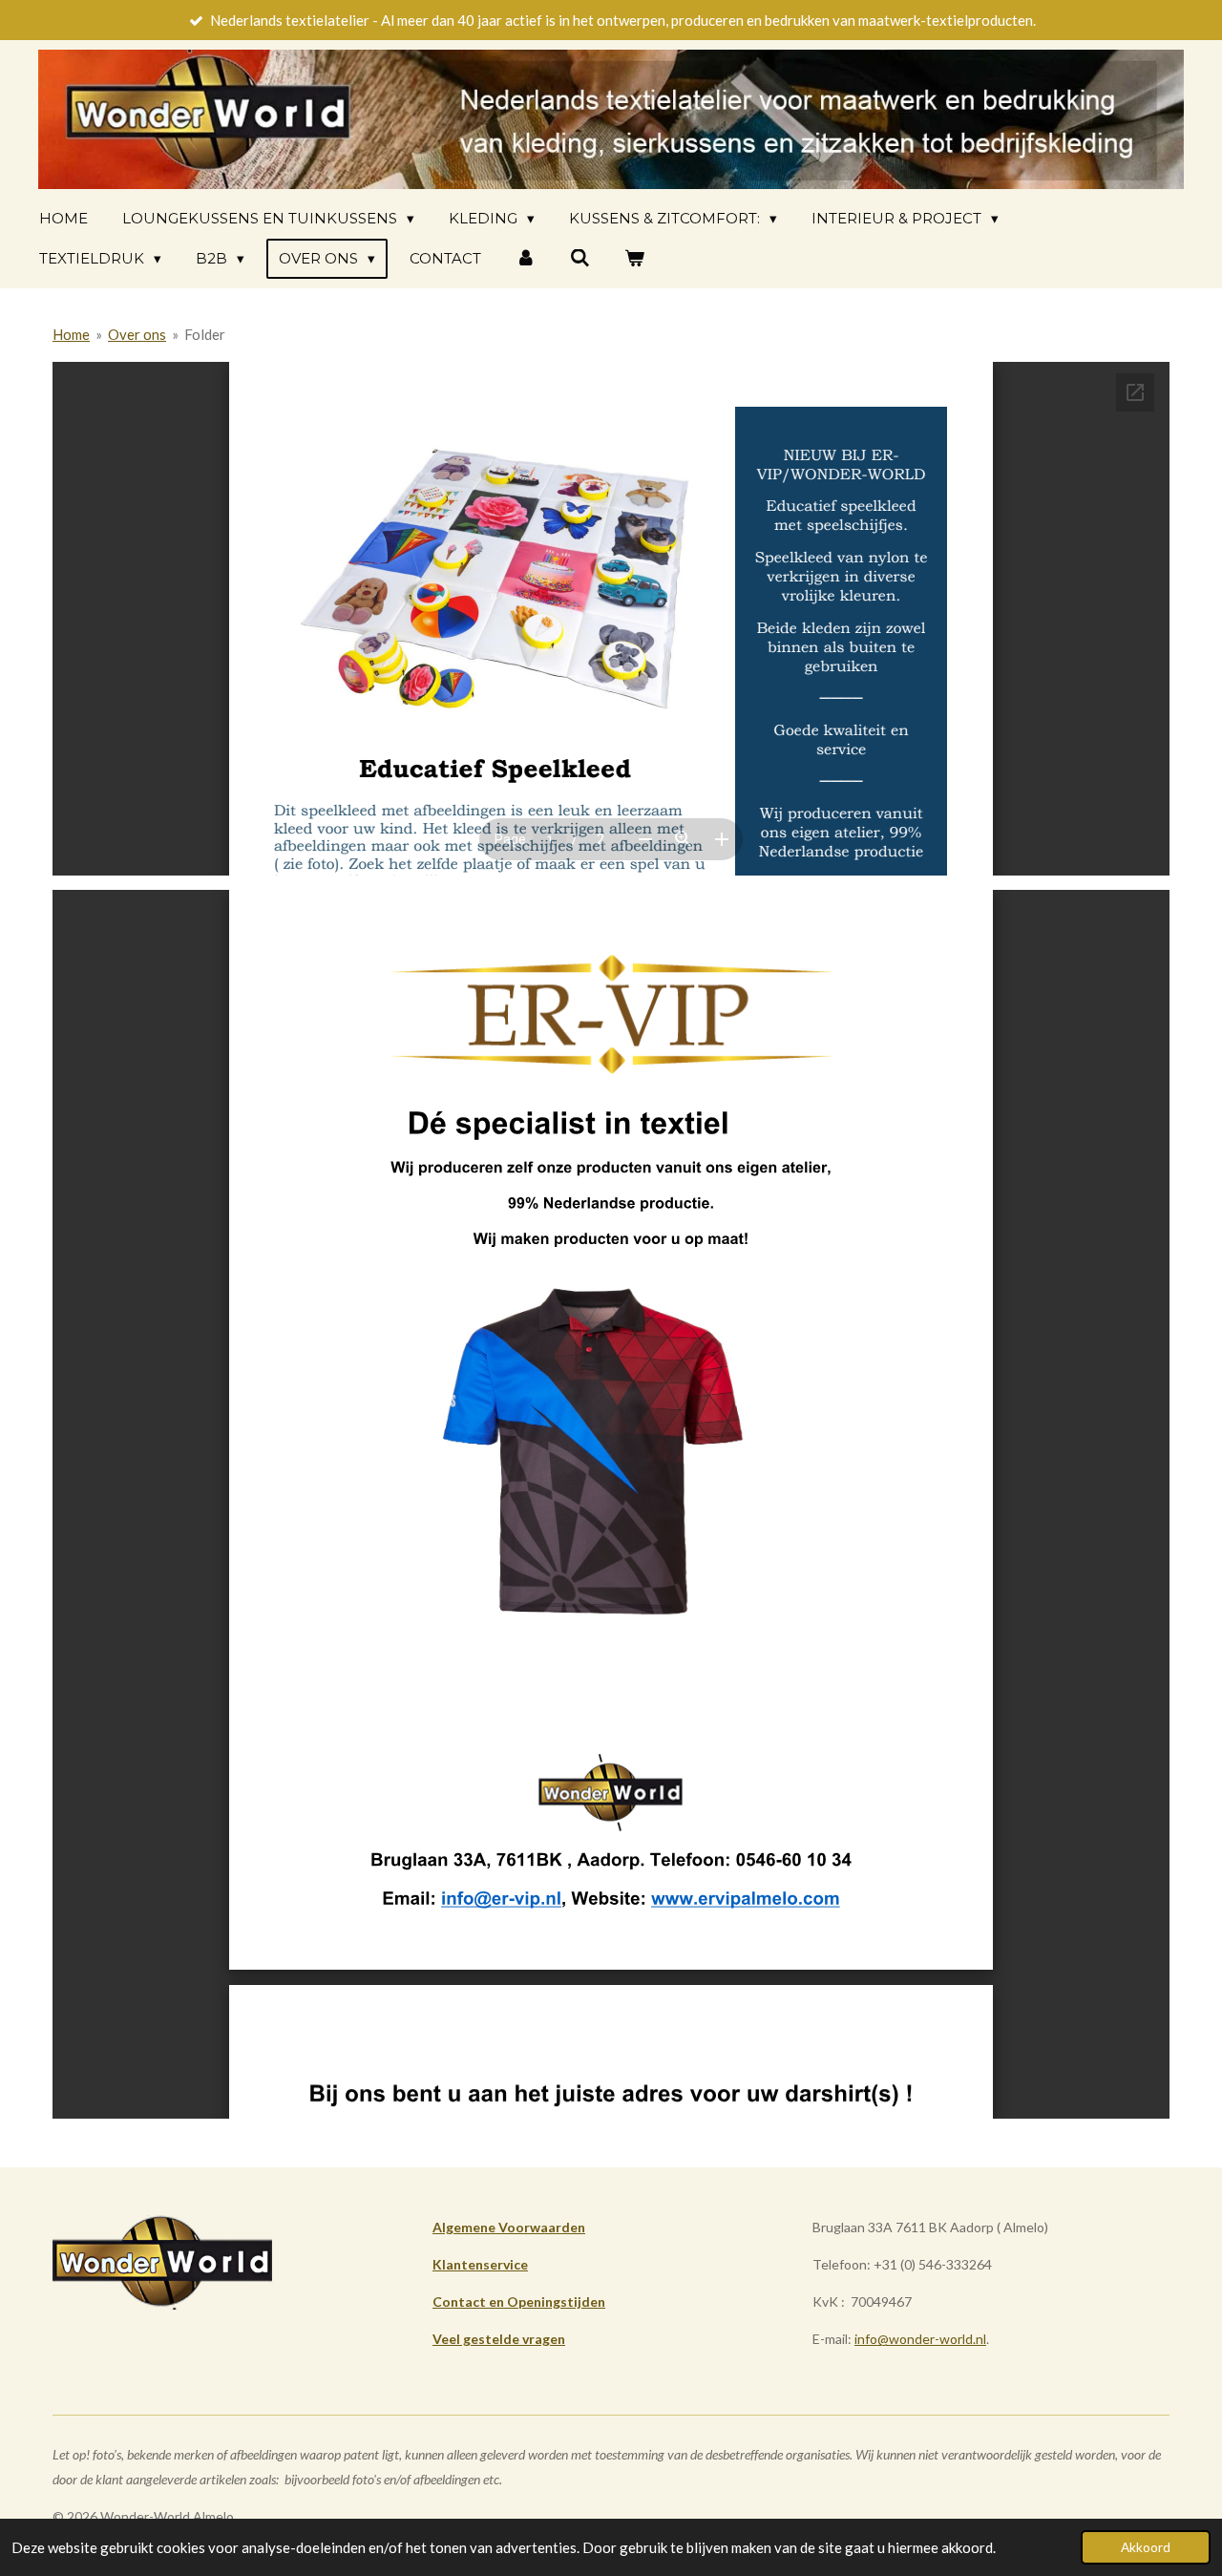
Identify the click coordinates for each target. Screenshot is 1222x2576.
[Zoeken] (580, 258)
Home (71, 334)
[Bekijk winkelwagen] (634, 258)
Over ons (137, 334)
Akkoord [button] (1146, 2547)
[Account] (526, 258)
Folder (205, 334)
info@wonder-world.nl (920, 2339)
